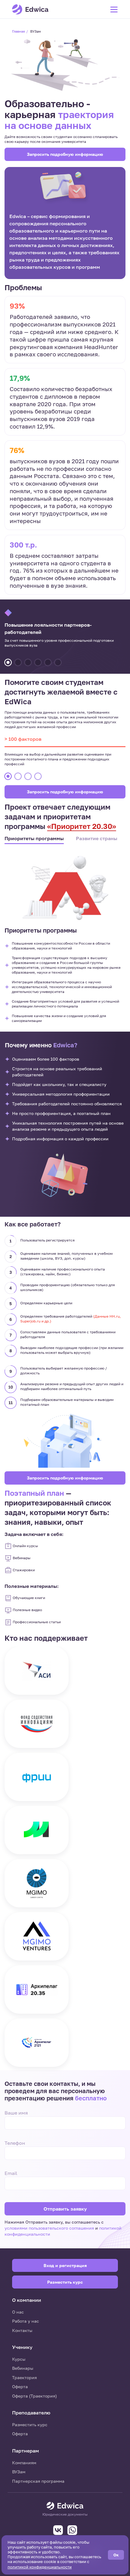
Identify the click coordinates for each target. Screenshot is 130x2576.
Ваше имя (16, 2113)
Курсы (19, 2359)
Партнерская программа (38, 2481)
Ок (116, 2555)
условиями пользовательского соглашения (50, 2228)
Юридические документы (65, 2514)
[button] (8, 662)
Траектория (24, 2377)
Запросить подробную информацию (65, 154)
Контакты (22, 2330)
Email (11, 2173)
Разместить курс (30, 2425)
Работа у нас (26, 2321)
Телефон (15, 2143)
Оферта (20, 2386)
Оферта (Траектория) (34, 2396)
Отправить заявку (65, 2209)
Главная (18, 31)
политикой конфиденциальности (40, 2567)
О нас (18, 2312)
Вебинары (23, 2368)
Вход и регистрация (65, 2265)
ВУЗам (19, 2472)
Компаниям (24, 2463)
